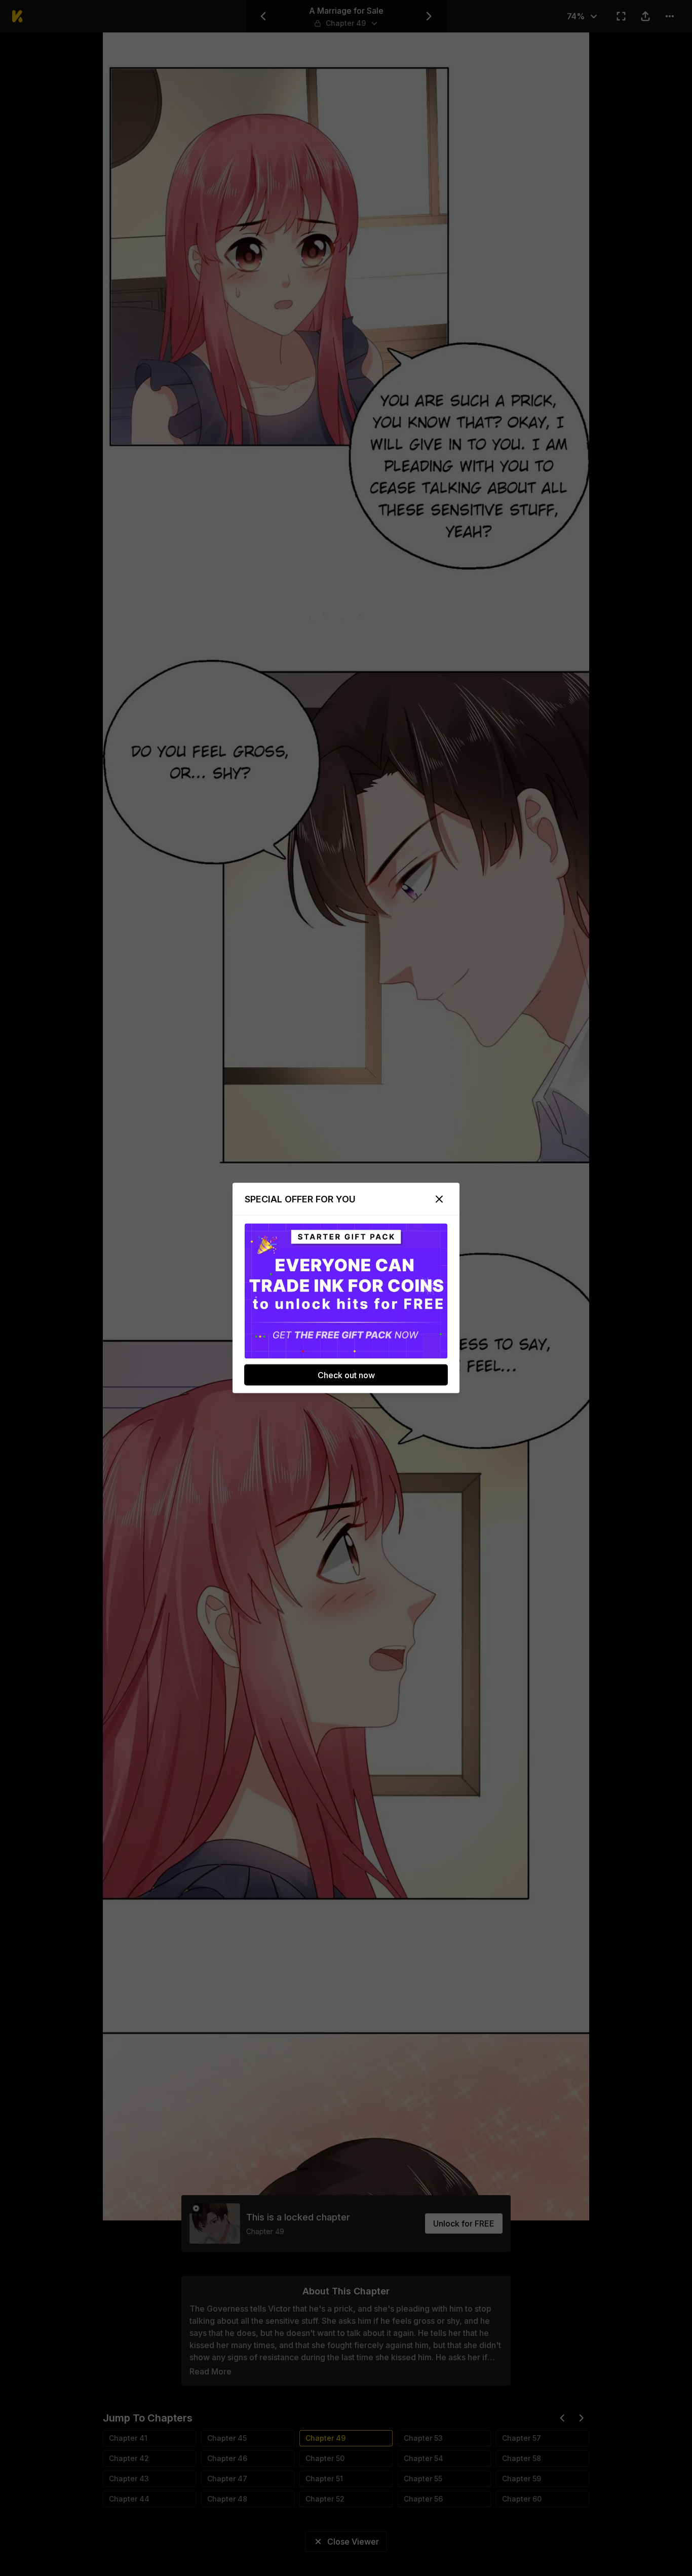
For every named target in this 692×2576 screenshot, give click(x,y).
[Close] (439, 1199)
